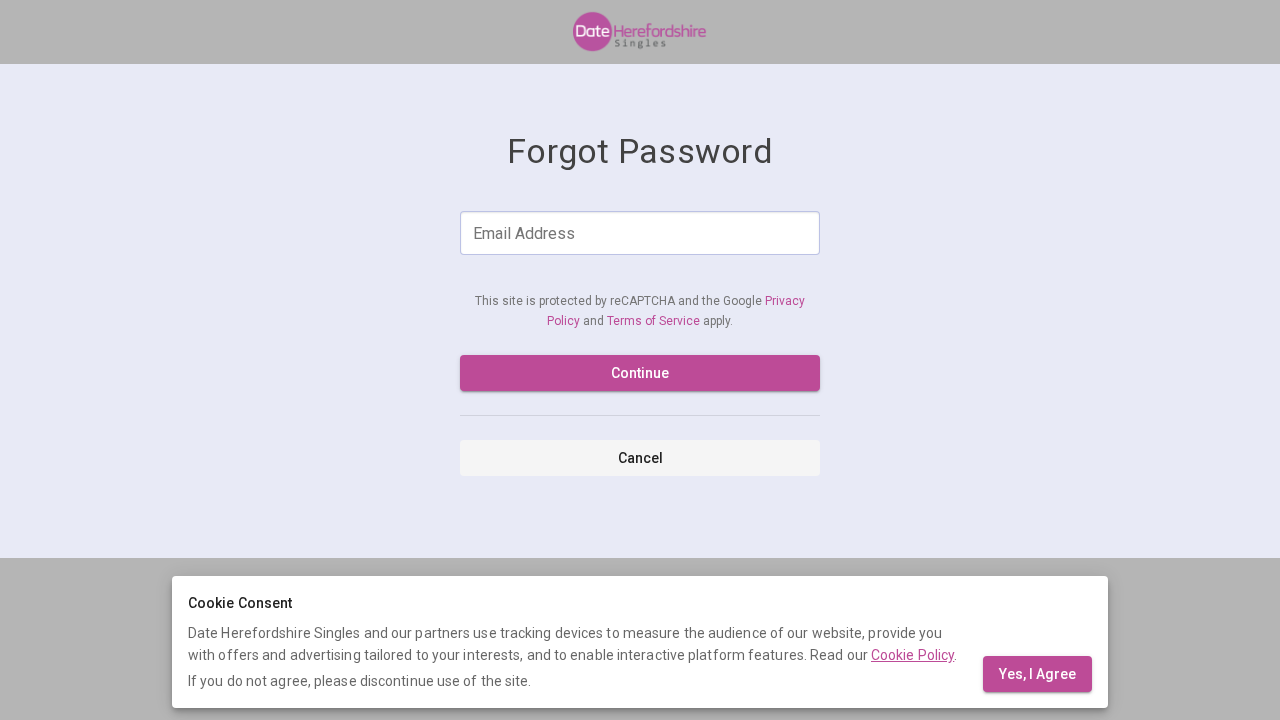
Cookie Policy (912, 655)
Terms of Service (655, 321)
